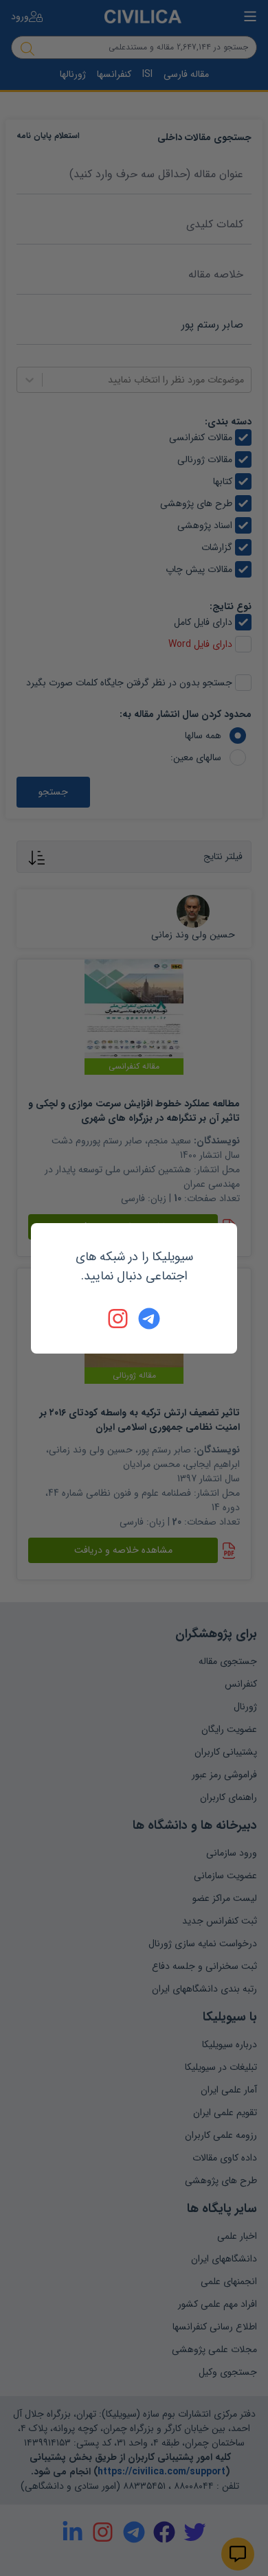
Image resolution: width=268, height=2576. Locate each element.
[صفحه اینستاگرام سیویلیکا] (119, 1319)
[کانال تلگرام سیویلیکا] (149, 1319)
